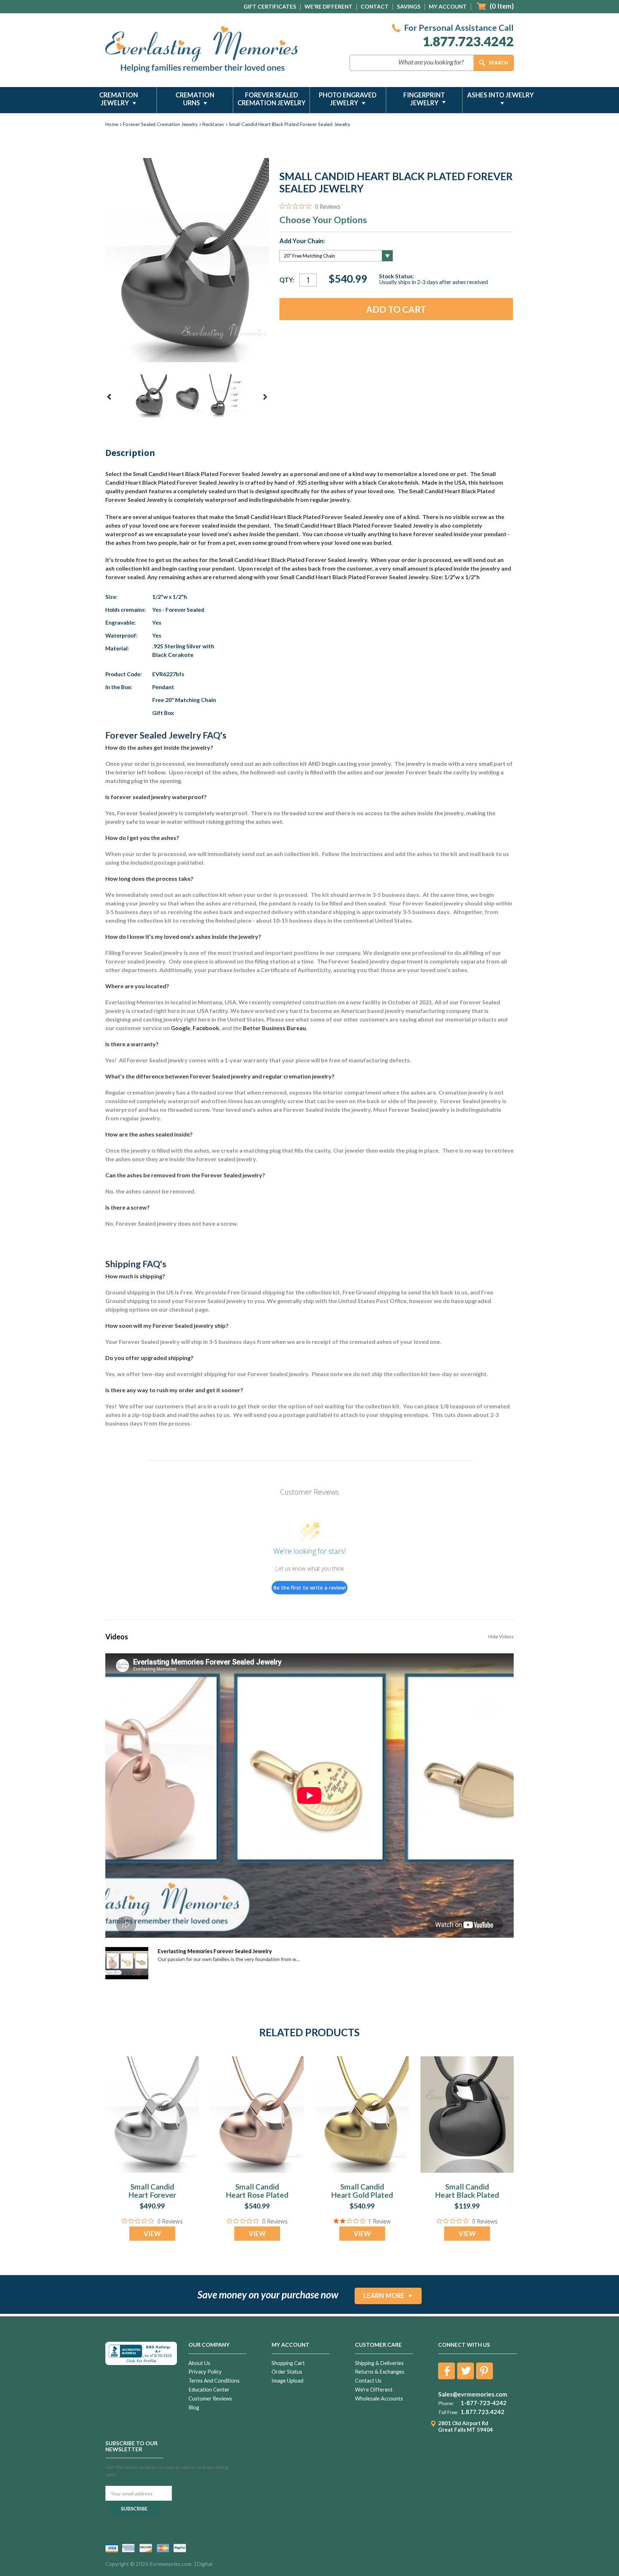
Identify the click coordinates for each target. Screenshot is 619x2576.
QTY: (287, 280)
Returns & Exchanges (380, 2372)
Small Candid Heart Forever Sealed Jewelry (152, 2195)
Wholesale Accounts (379, 2399)
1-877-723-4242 (484, 2403)
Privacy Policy (205, 2372)
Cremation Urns (195, 99)
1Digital (203, 2564)
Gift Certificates (270, 6)
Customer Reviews (210, 2399)
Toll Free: (448, 2412)
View (152, 2234)
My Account (448, 6)
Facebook (206, 1028)
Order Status (287, 2372)
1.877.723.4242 (468, 41)
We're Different (328, 6)
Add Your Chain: (302, 241)
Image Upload (287, 2381)
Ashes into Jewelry (500, 95)
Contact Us (368, 2381)
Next (265, 397)
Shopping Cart (288, 2363)
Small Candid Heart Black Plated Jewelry (467, 2195)
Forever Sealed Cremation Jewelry (272, 99)
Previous (109, 397)
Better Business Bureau (274, 1028)
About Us (199, 2363)
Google (181, 1028)
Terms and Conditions (214, 2381)
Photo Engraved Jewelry (348, 99)
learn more (384, 2296)
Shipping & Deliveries (379, 2363)
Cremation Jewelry (119, 99)
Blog (194, 2407)
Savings (409, 6)
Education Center (209, 2390)
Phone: (446, 2403)
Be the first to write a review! (310, 1588)
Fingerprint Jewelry (424, 99)
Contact (375, 6)
